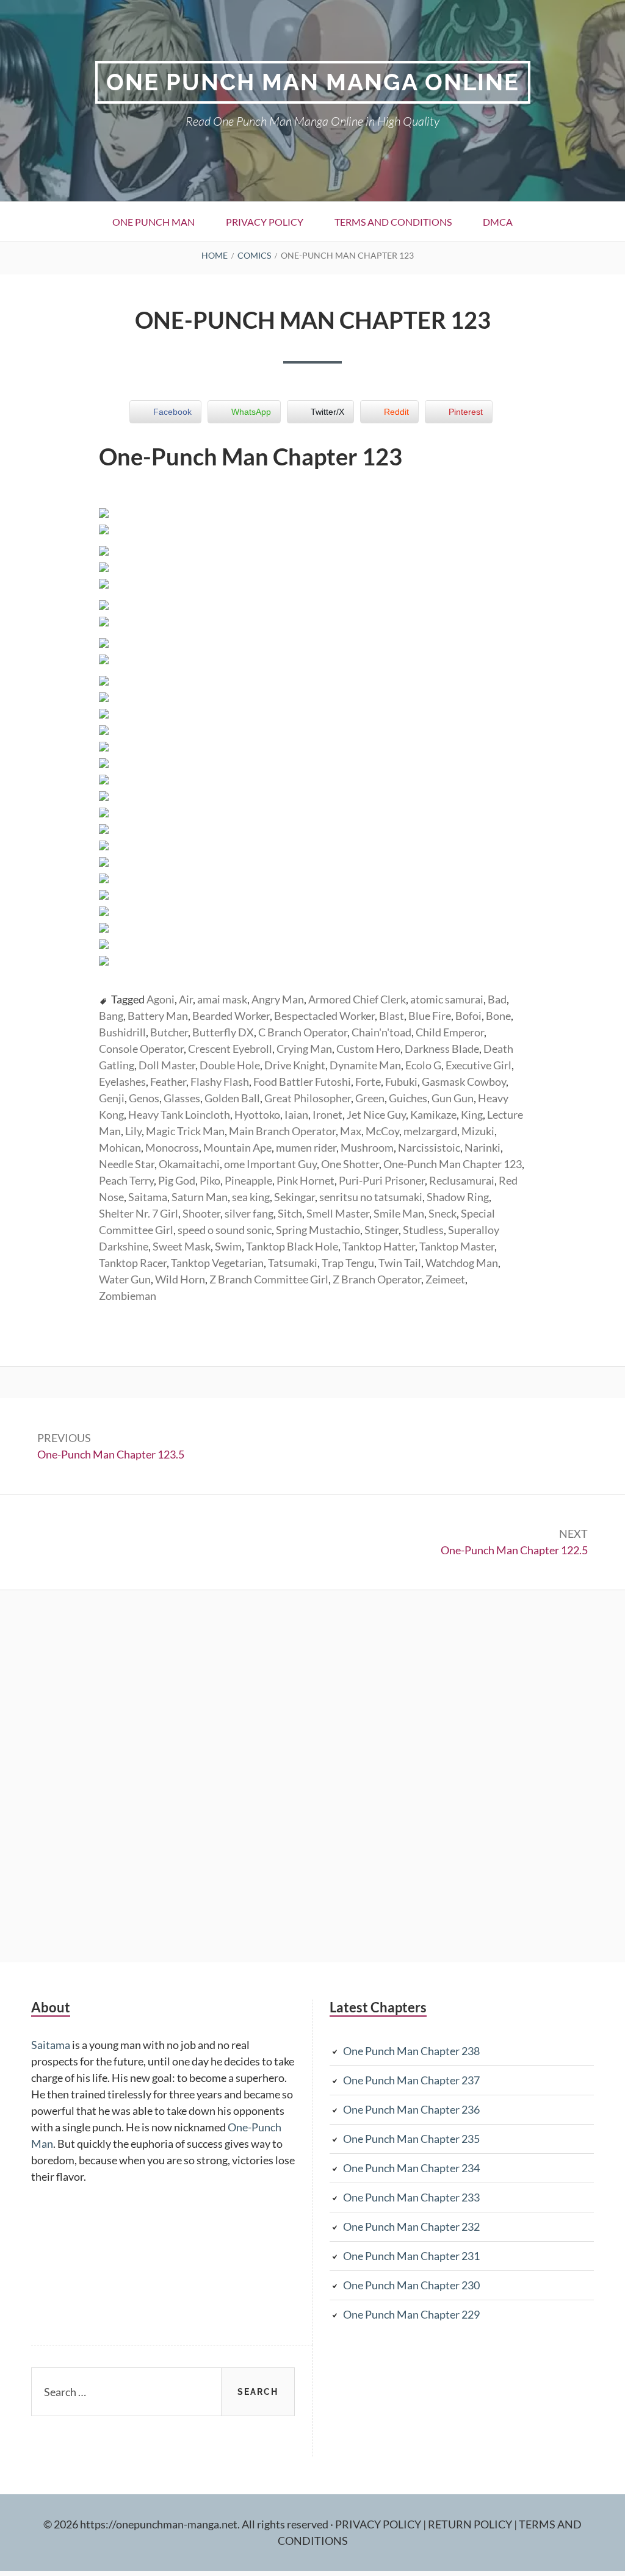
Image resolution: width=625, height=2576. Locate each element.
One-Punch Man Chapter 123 (453, 1164)
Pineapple (248, 1180)
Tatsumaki (293, 1263)
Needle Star (127, 1164)
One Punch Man (154, 222)
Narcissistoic (429, 1147)
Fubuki (401, 1082)
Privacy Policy (265, 222)
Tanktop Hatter (379, 1246)
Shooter (201, 1213)
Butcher (169, 1032)
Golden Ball (232, 1098)
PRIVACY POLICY (379, 2524)
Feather (168, 1082)
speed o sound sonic (225, 1230)
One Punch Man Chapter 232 (411, 2226)
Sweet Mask (182, 1246)
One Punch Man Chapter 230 (411, 2285)
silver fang (249, 1213)
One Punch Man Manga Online (313, 82)
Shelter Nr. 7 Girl (139, 1213)
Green (370, 1098)
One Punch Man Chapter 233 (411, 2197)
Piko (210, 1180)
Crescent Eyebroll (230, 1049)
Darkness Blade (442, 1049)
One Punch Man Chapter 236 (411, 2109)
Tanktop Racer (133, 1263)
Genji (112, 1098)
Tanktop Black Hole (292, 1246)
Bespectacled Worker (324, 1016)
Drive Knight (295, 1065)
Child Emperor (450, 1032)
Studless (423, 1230)
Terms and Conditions (393, 222)
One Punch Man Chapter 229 (411, 2314)
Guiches (408, 1098)
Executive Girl (479, 1065)
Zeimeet (445, 1279)
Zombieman (128, 1296)
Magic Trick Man (185, 1131)
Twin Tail (400, 1263)
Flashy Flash (220, 1082)
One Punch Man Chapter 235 (411, 2139)
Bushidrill (122, 1032)
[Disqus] (312, 1774)
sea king (251, 1197)
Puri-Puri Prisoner (382, 1180)
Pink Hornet (305, 1180)
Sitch (290, 1213)
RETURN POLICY (471, 2524)
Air (186, 999)
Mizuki (478, 1131)
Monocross (172, 1147)
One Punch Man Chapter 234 (411, 2168)
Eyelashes (122, 1082)
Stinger (381, 1230)
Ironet (327, 1114)
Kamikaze (433, 1114)
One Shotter (350, 1164)
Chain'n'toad (381, 1032)
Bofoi (468, 1016)
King (472, 1114)
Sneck (443, 1213)
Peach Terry (126, 1180)
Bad (497, 999)
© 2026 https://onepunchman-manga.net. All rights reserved (186, 2524)
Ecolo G (423, 1065)
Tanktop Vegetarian (217, 1263)
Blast (392, 1016)
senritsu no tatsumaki (371, 1197)
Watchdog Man (462, 1263)
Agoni (161, 999)
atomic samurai (447, 999)
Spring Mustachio (318, 1230)
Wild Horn (180, 1279)
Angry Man (278, 999)
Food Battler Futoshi (302, 1082)
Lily (133, 1131)
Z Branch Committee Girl (269, 1279)
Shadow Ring (458, 1197)
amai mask (222, 999)
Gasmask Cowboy (464, 1082)
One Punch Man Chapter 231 (411, 2256)
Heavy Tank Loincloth (179, 1114)
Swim (228, 1246)
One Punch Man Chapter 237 (411, 2080)
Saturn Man (200, 1197)
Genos (144, 1098)
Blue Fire (430, 1016)
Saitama (148, 1197)
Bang (111, 1016)
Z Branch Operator (377, 1279)
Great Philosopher (308, 1098)
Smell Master (338, 1213)
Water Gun (125, 1279)
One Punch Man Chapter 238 (411, 2051)
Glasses (182, 1098)
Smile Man (399, 1213)
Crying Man (304, 1049)
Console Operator (141, 1049)
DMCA (498, 222)
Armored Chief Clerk (357, 999)
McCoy (382, 1131)
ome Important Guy (270, 1164)
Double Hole (230, 1065)
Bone (498, 1016)
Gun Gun (453, 1098)
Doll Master (167, 1065)
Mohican (120, 1147)
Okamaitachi (189, 1164)
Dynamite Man (365, 1065)
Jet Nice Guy (376, 1114)
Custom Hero (368, 1049)
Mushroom (367, 1147)
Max (351, 1131)
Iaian (296, 1114)
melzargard (430, 1131)
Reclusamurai (462, 1180)
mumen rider (306, 1147)
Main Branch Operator (282, 1131)
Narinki (482, 1147)
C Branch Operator (303, 1032)
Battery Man (158, 1016)
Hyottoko (257, 1114)
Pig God (177, 1180)
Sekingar (294, 1197)
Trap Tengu (348, 1263)
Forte (368, 1082)
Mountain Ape (237, 1147)
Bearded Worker (231, 1016)
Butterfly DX (223, 1032)
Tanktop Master (457, 1246)
